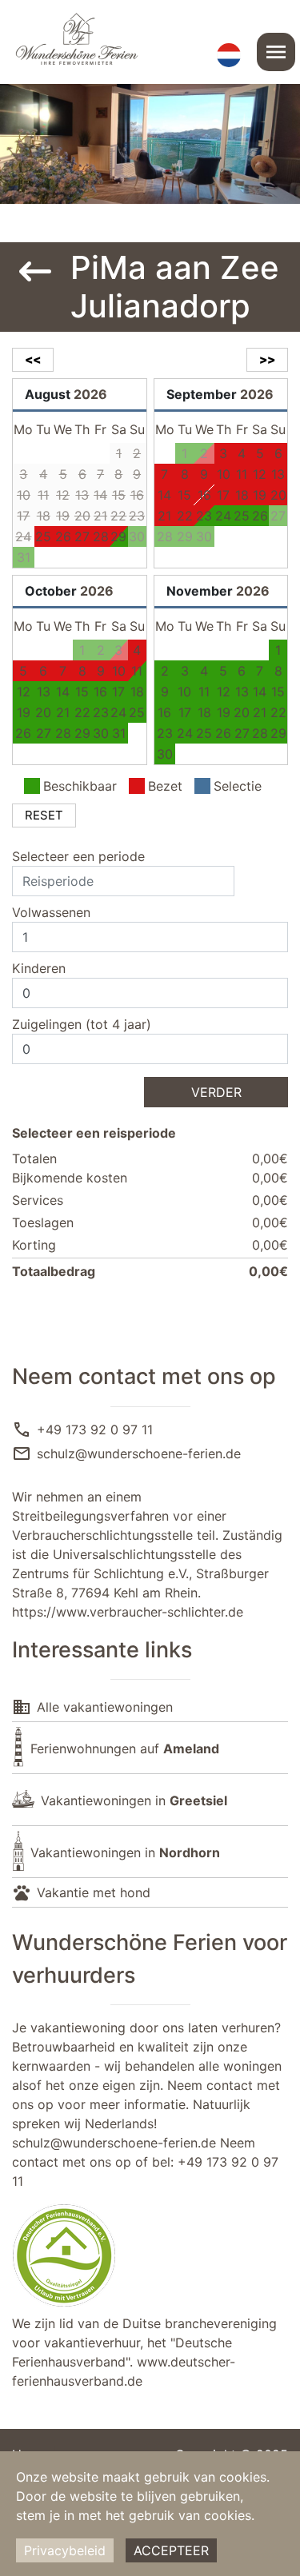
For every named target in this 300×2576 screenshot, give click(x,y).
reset (44, 815)
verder (216, 1092)
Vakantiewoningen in (134, 1800)
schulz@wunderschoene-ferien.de (139, 1453)
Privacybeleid (65, 2550)
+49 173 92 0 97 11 (95, 1430)
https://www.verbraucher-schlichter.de (128, 1612)
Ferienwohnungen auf (125, 1749)
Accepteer (171, 2550)
